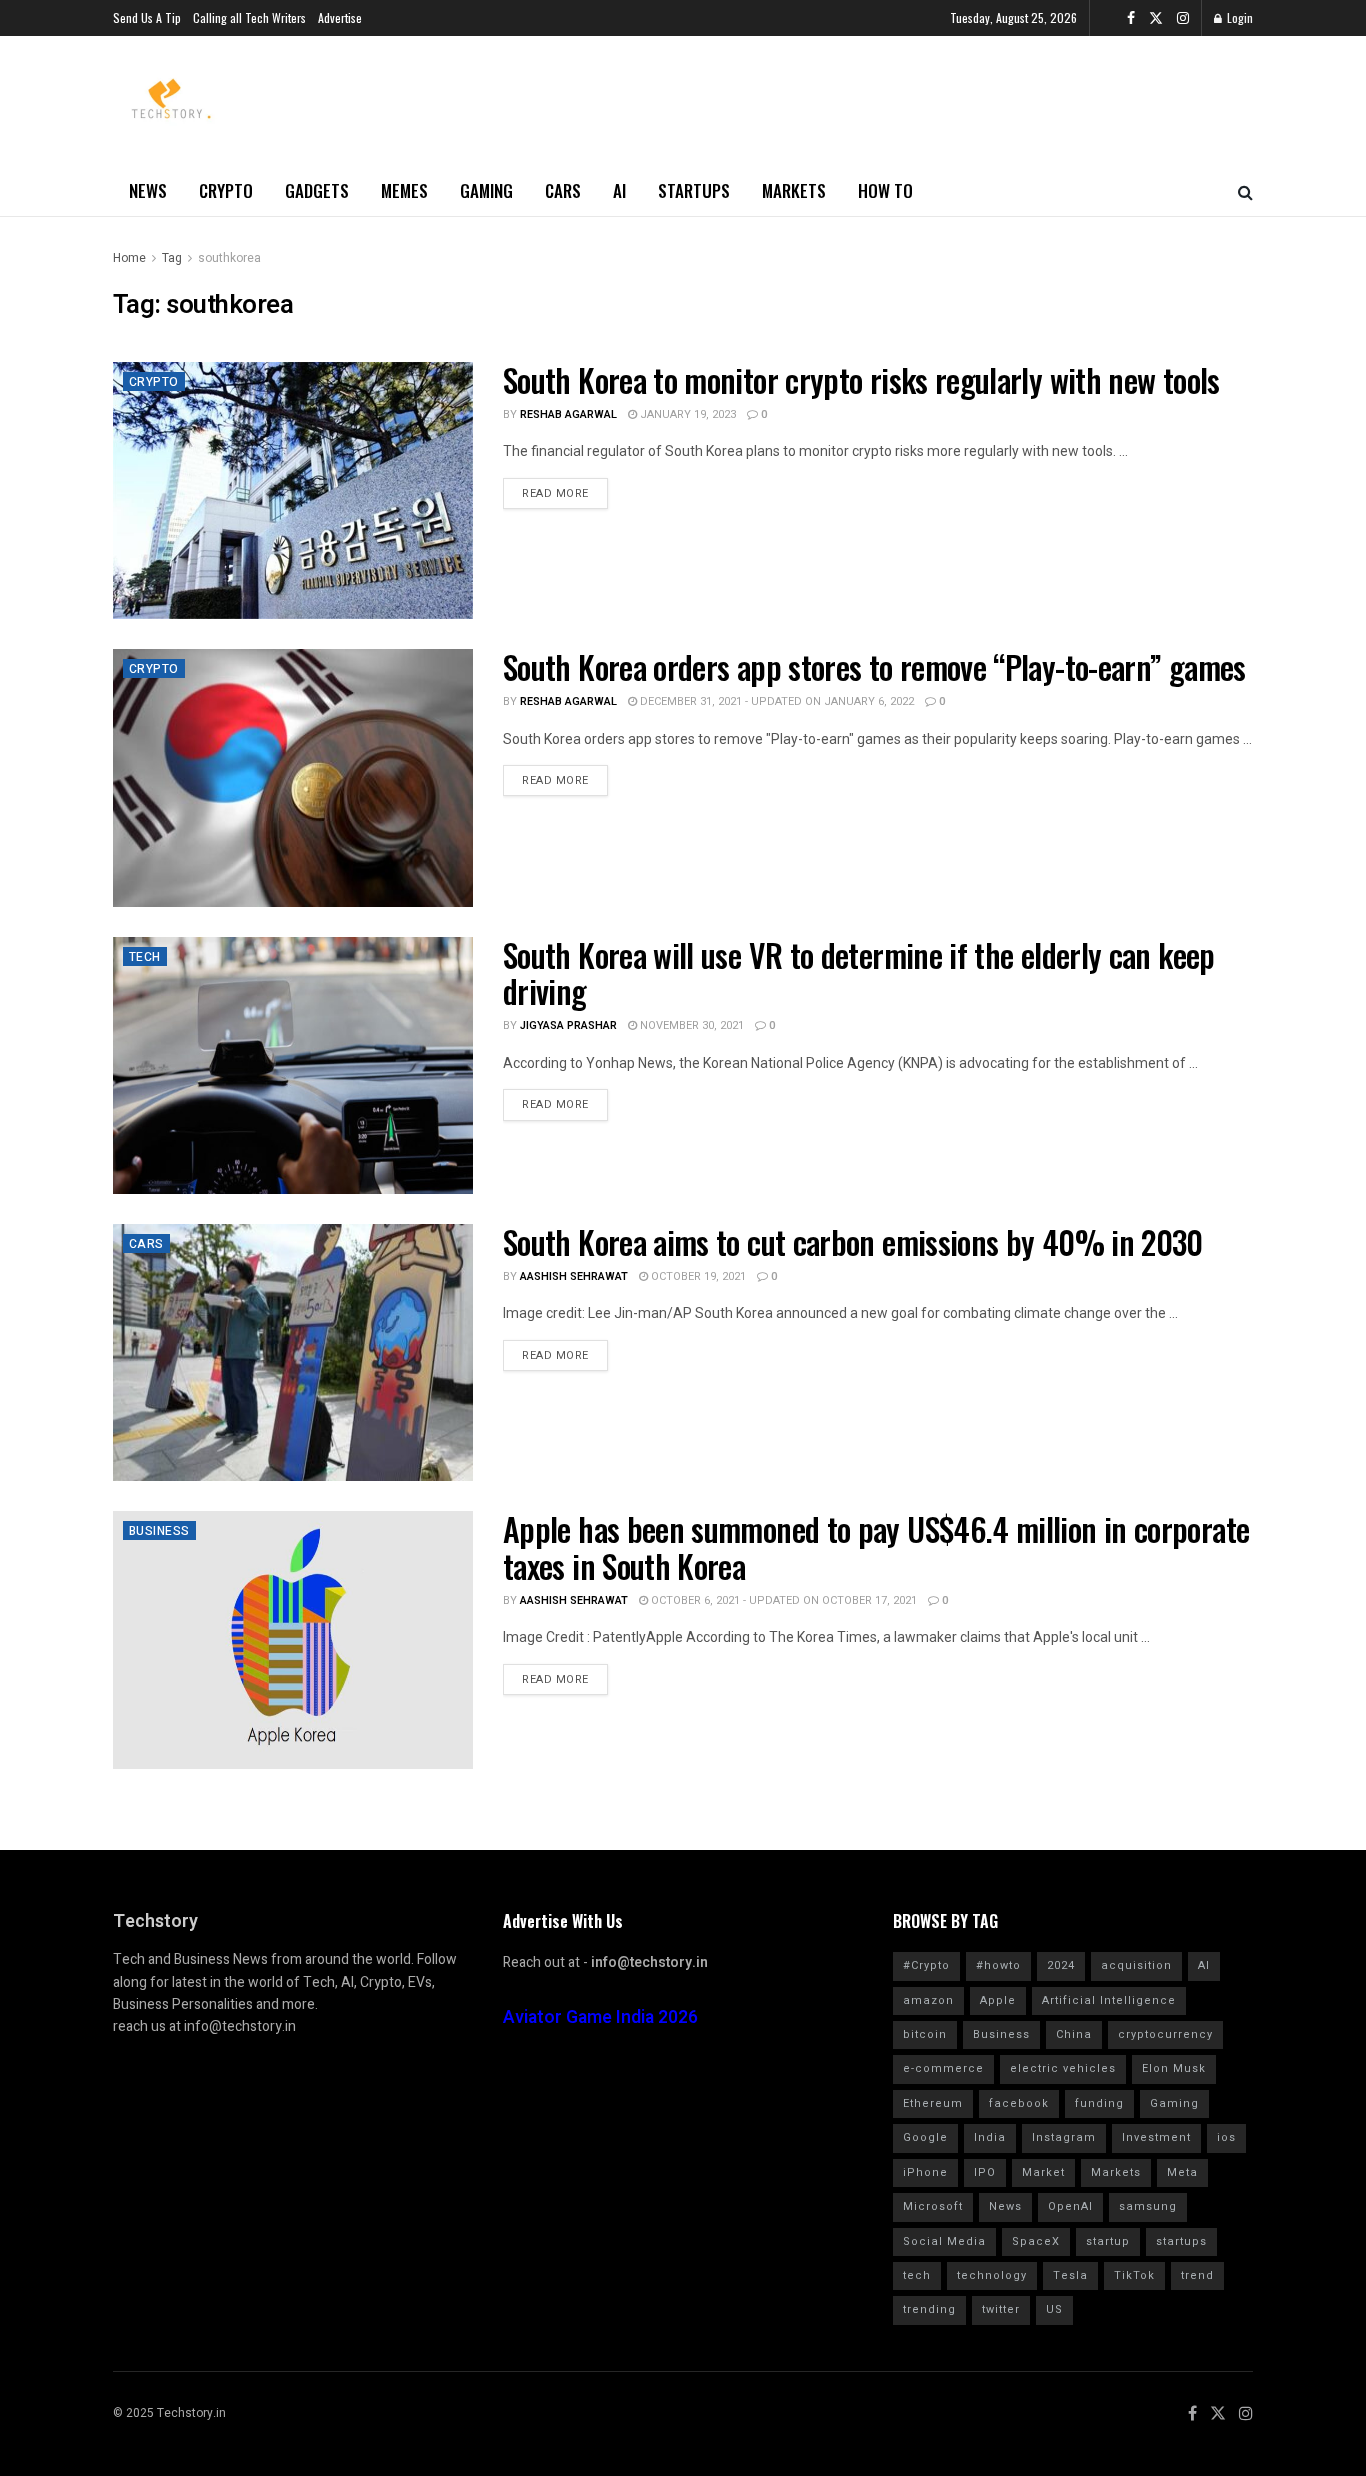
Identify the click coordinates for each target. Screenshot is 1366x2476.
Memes (404, 190)
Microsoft (933, 2206)
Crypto (226, 190)
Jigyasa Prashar (568, 1025)
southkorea (229, 258)
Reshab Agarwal (568, 414)
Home (129, 258)
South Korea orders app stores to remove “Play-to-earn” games (874, 666)
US (1054, 2309)
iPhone (925, 2172)
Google (925, 2137)
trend (1197, 2275)
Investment (1156, 2137)
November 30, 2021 (690, 1025)
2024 (1061, 1965)
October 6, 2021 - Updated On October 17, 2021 (782, 1600)
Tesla (1070, 2275)
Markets (794, 190)
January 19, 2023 (686, 414)
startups (1181, 2241)
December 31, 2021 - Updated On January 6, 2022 (775, 701)
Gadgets (317, 190)
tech (917, 2275)
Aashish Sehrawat (574, 1276)
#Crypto (926, 1965)
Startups (694, 190)
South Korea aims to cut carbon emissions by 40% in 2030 (853, 1241)
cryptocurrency (1165, 2034)
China (1074, 2034)
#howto (998, 1965)
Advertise (340, 17)
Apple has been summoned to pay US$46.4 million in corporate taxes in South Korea (876, 1547)
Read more (555, 493)
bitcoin (925, 2034)
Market (1043, 2172)
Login (1238, 17)
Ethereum (933, 2103)
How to (885, 190)
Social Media (944, 2241)
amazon (928, 2000)
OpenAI (1070, 2206)
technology (992, 2275)
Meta (1182, 2172)
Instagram (1064, 2137)
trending (929, 2309)
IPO (985, 2172)
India (990, 2137)
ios (1226, 2137)
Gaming (486, 190)
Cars (563, 190)
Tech (145, 957)
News (148, 190)
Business (159, 1531)
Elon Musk (1174, 2068)
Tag (172, 258)
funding (1099, 2103)
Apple (998, 2000)
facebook (1019, 2103)
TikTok (1134, 2275)
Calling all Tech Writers (249, 17)
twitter (1001, 2309)
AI (619, 190)
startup (1108, 2241)
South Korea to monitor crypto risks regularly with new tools (861, 379)
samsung (1148, 2206)
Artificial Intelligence (1109, 2000)
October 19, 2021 (697, 1276)
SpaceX (1036, 2241)
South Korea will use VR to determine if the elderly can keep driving (859, 973)
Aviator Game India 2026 (600, 2017)
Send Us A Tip (147, 17)
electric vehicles (1063, 2068)
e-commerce (943, 2068)
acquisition (1136, 1965)
